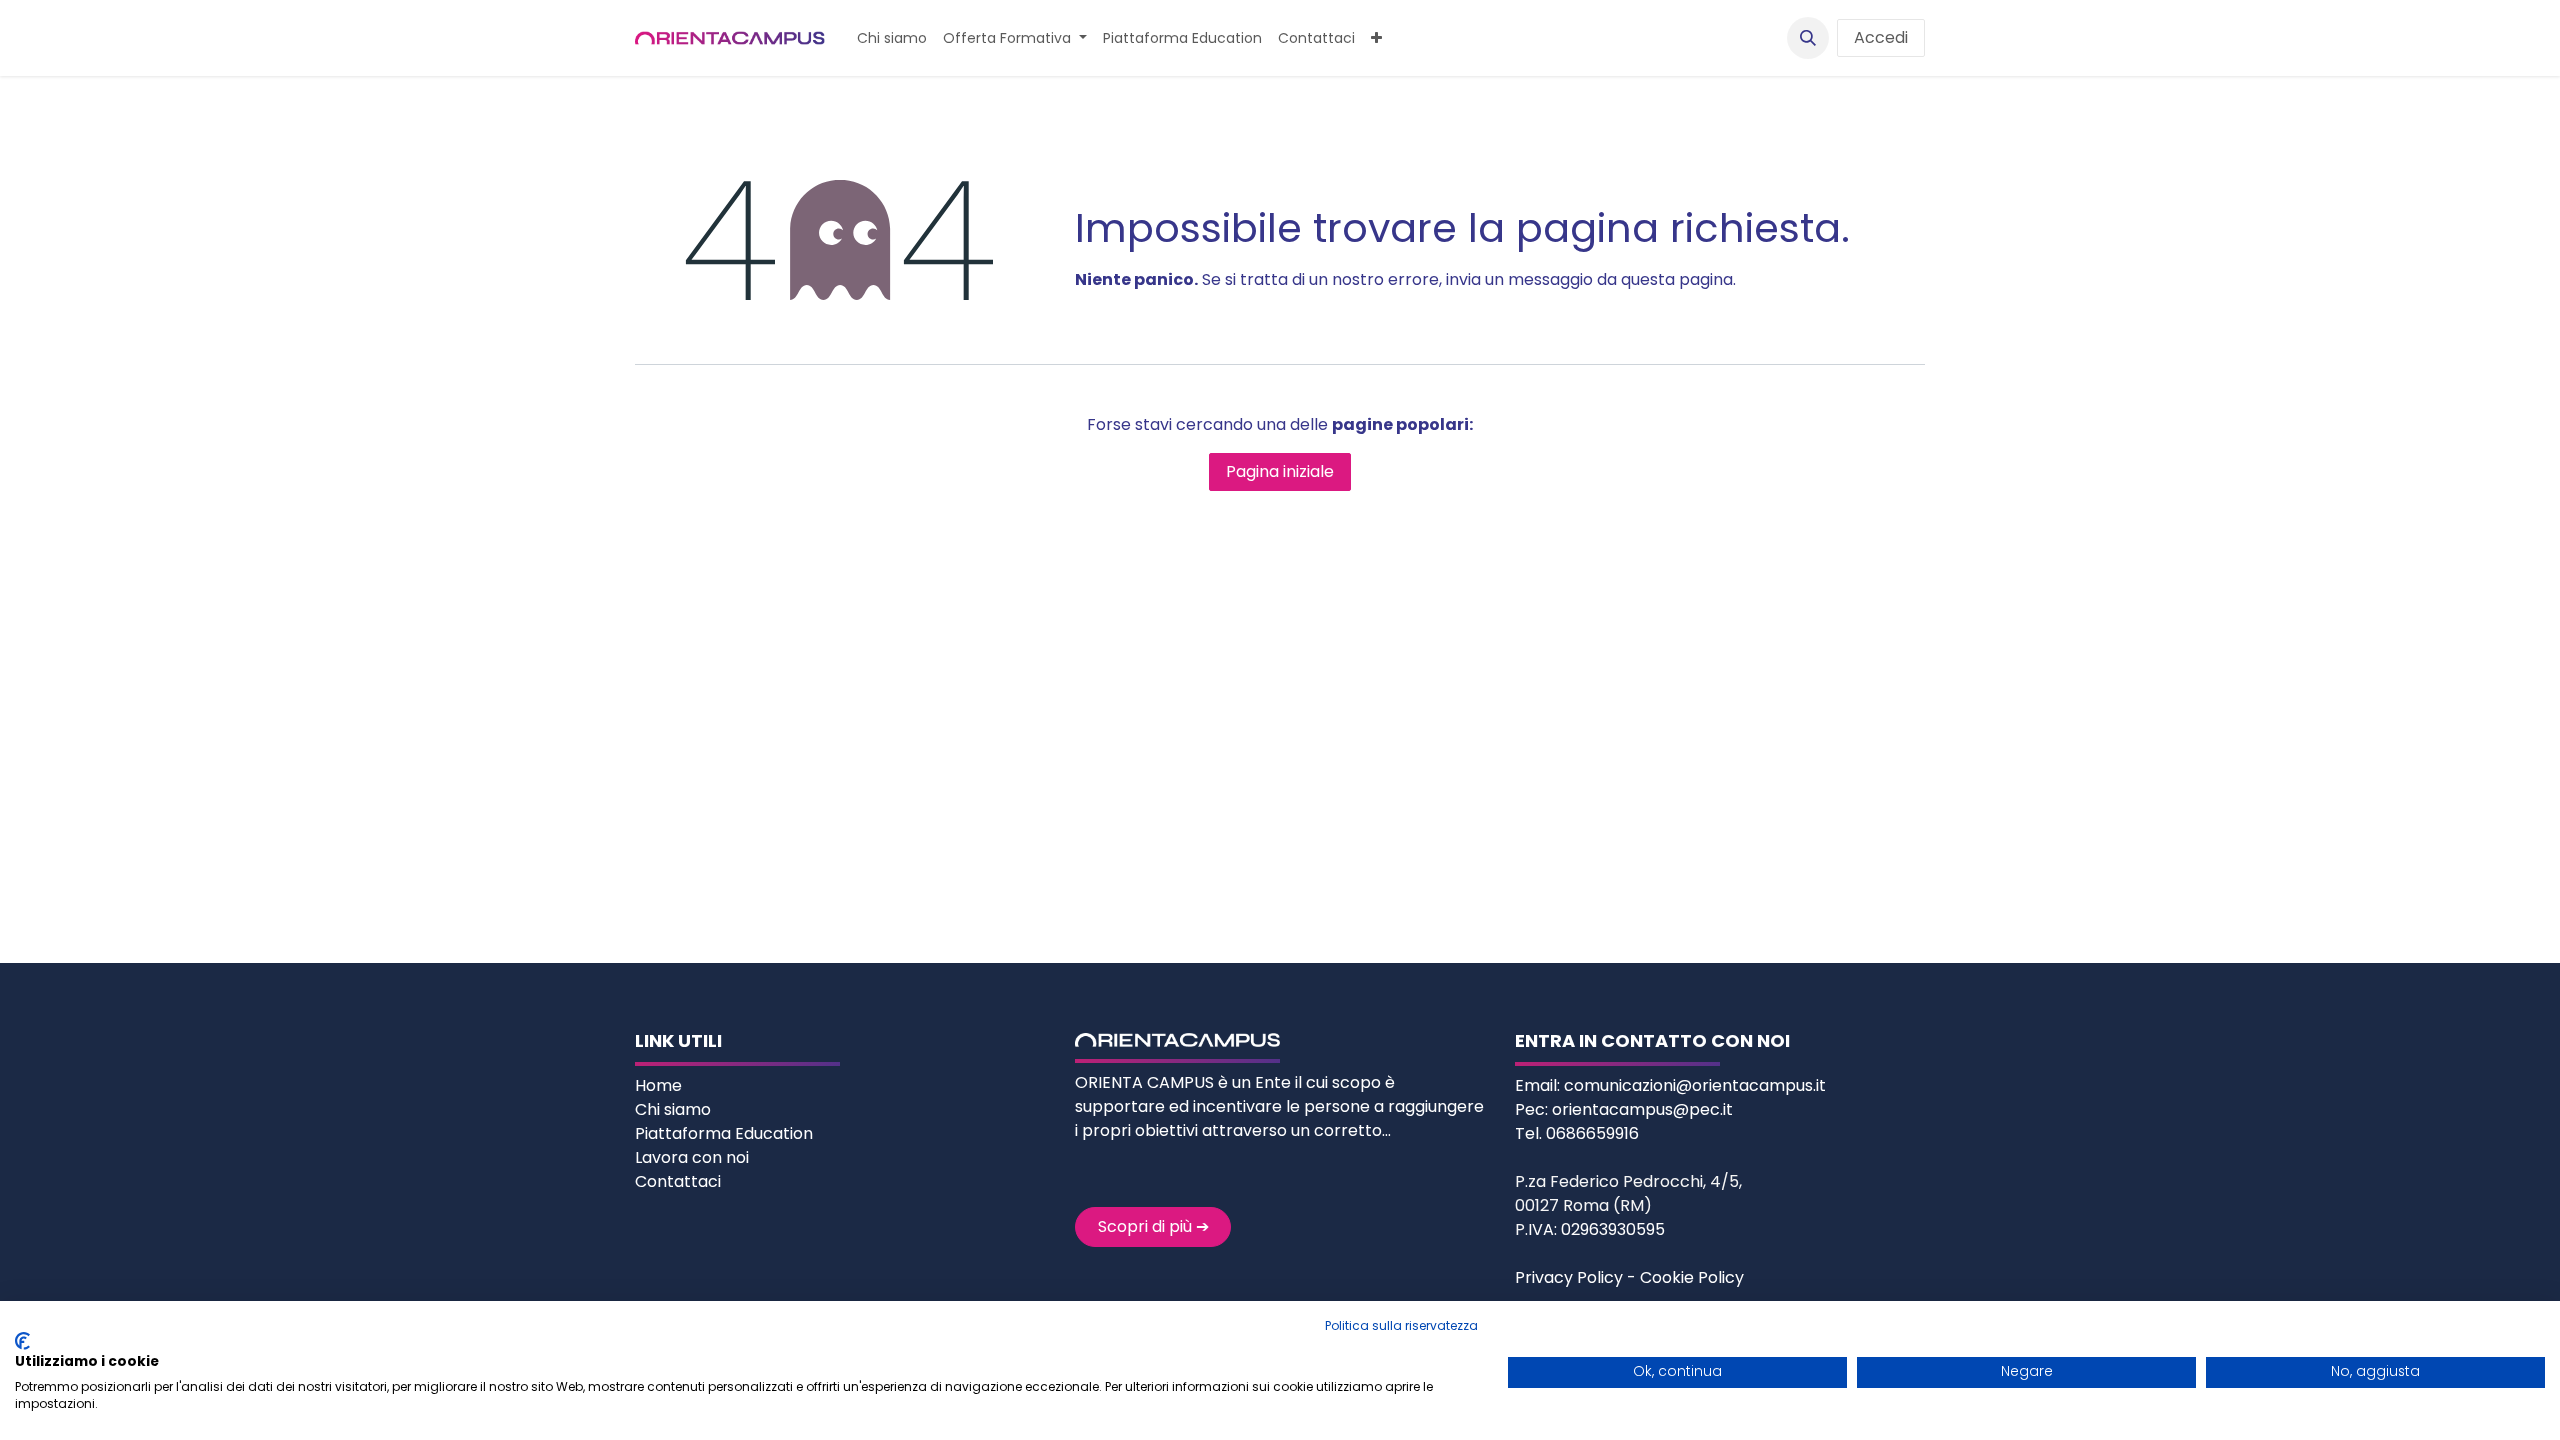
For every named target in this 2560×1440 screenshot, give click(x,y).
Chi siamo (675, 1109)
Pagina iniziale (1280, 471)
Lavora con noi (692, 1157)
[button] (1808, 38)
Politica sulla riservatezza (1401, 1325)
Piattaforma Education (724, 1133)
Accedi (1881, 37)
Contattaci (678, 1181)
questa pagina (1677, 279)
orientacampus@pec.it (1642, 1109)
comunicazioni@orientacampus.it (1695, 1085)
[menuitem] (892, 38)
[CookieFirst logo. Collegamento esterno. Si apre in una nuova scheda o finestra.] (22, 1341)
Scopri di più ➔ (1153, 1226)
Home (660, 1085)
